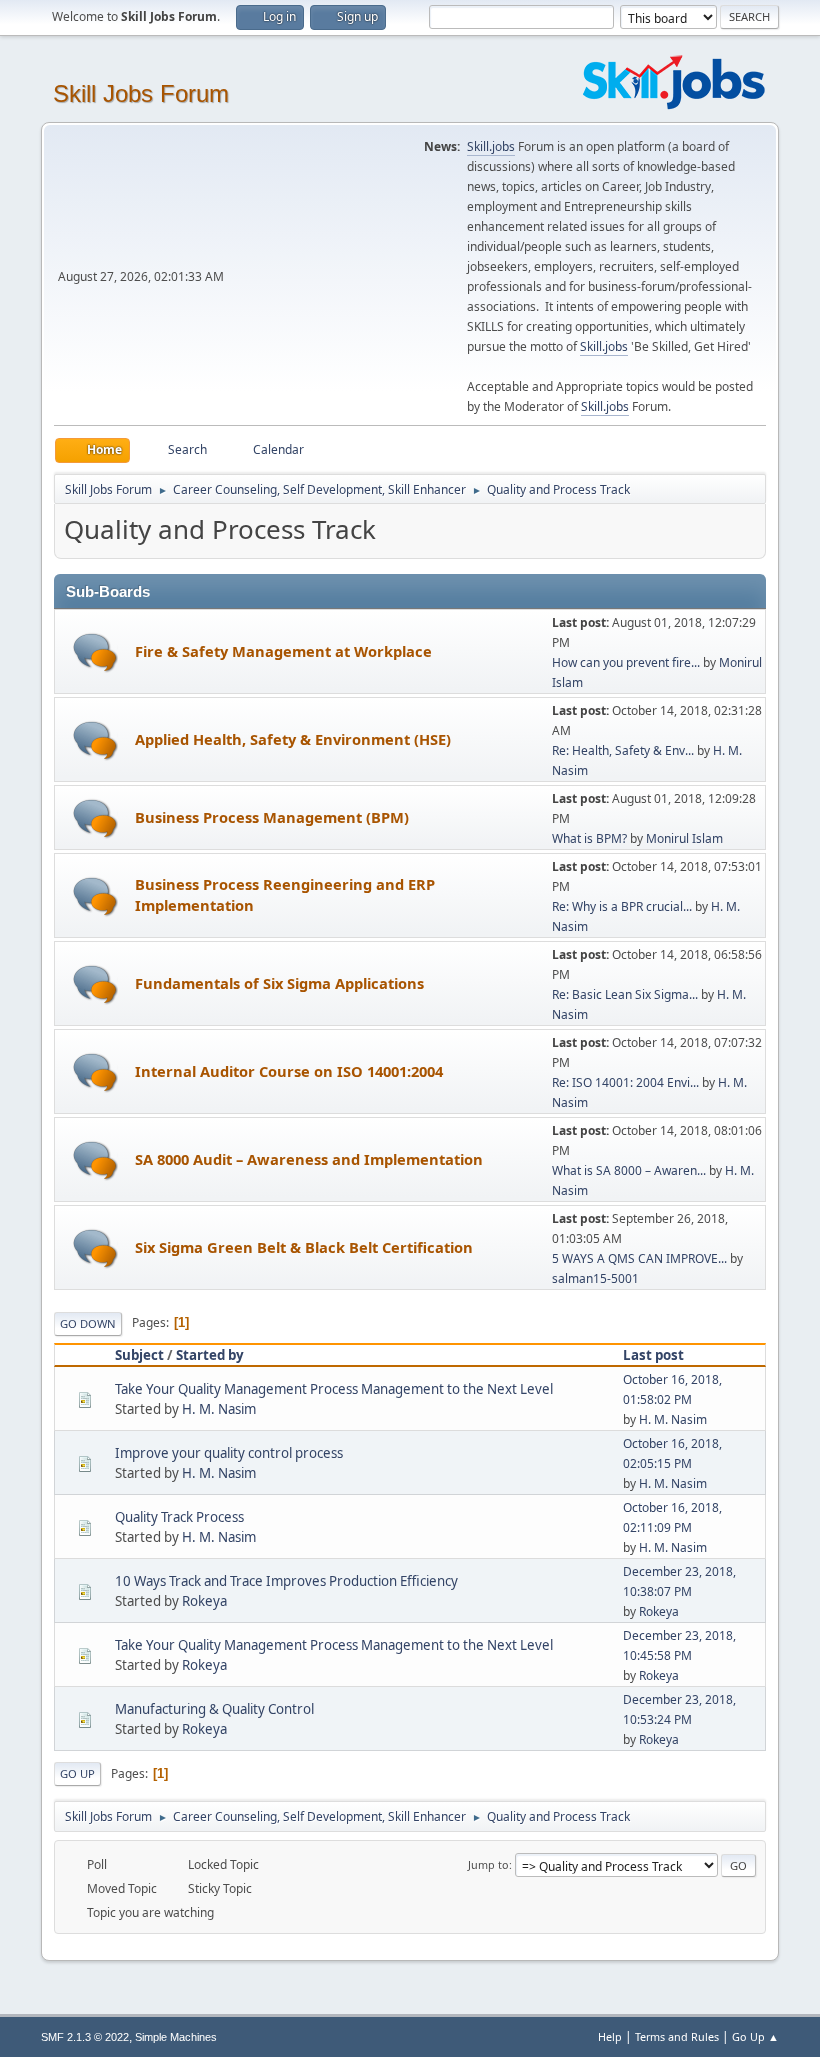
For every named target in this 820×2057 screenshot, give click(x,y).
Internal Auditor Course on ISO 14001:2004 (289, 1071)
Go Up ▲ (755, 2036)
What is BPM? (589, 838)
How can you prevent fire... (626, 662)
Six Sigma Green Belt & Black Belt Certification (304, 1247)
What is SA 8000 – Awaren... (629, 1170)
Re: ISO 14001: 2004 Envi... (625, 1082)
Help (610, 2036)
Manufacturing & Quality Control (214, 1709)
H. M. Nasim (219, 1409)
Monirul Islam (684, 838)
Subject (139, 1355)
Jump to (488, 1864)
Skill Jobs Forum (141, 93)
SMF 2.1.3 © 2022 (85, 2037)
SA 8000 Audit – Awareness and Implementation (309, 1159)
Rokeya (204, 1601)
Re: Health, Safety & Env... (623, 750)
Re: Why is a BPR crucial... (622, 906)
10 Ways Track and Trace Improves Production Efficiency (286, 1581)
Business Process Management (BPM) (272, 817)
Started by (210, 1355)
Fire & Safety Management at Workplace (283, 651)
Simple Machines (176, 2037)
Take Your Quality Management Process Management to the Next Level (334, 1389)
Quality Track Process (179, 1517)
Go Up (77, 1773)
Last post (653, 1355)
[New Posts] (95, 652)
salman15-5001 (595, 1278)
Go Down (88, 1323)
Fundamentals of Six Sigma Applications (279, 983)
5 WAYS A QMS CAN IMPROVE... (639, 1258)
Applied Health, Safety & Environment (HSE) (293, 739)
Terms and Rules (677, 2036)
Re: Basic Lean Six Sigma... (625, 994)
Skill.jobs (491, 146)
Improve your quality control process (229, 1453)
